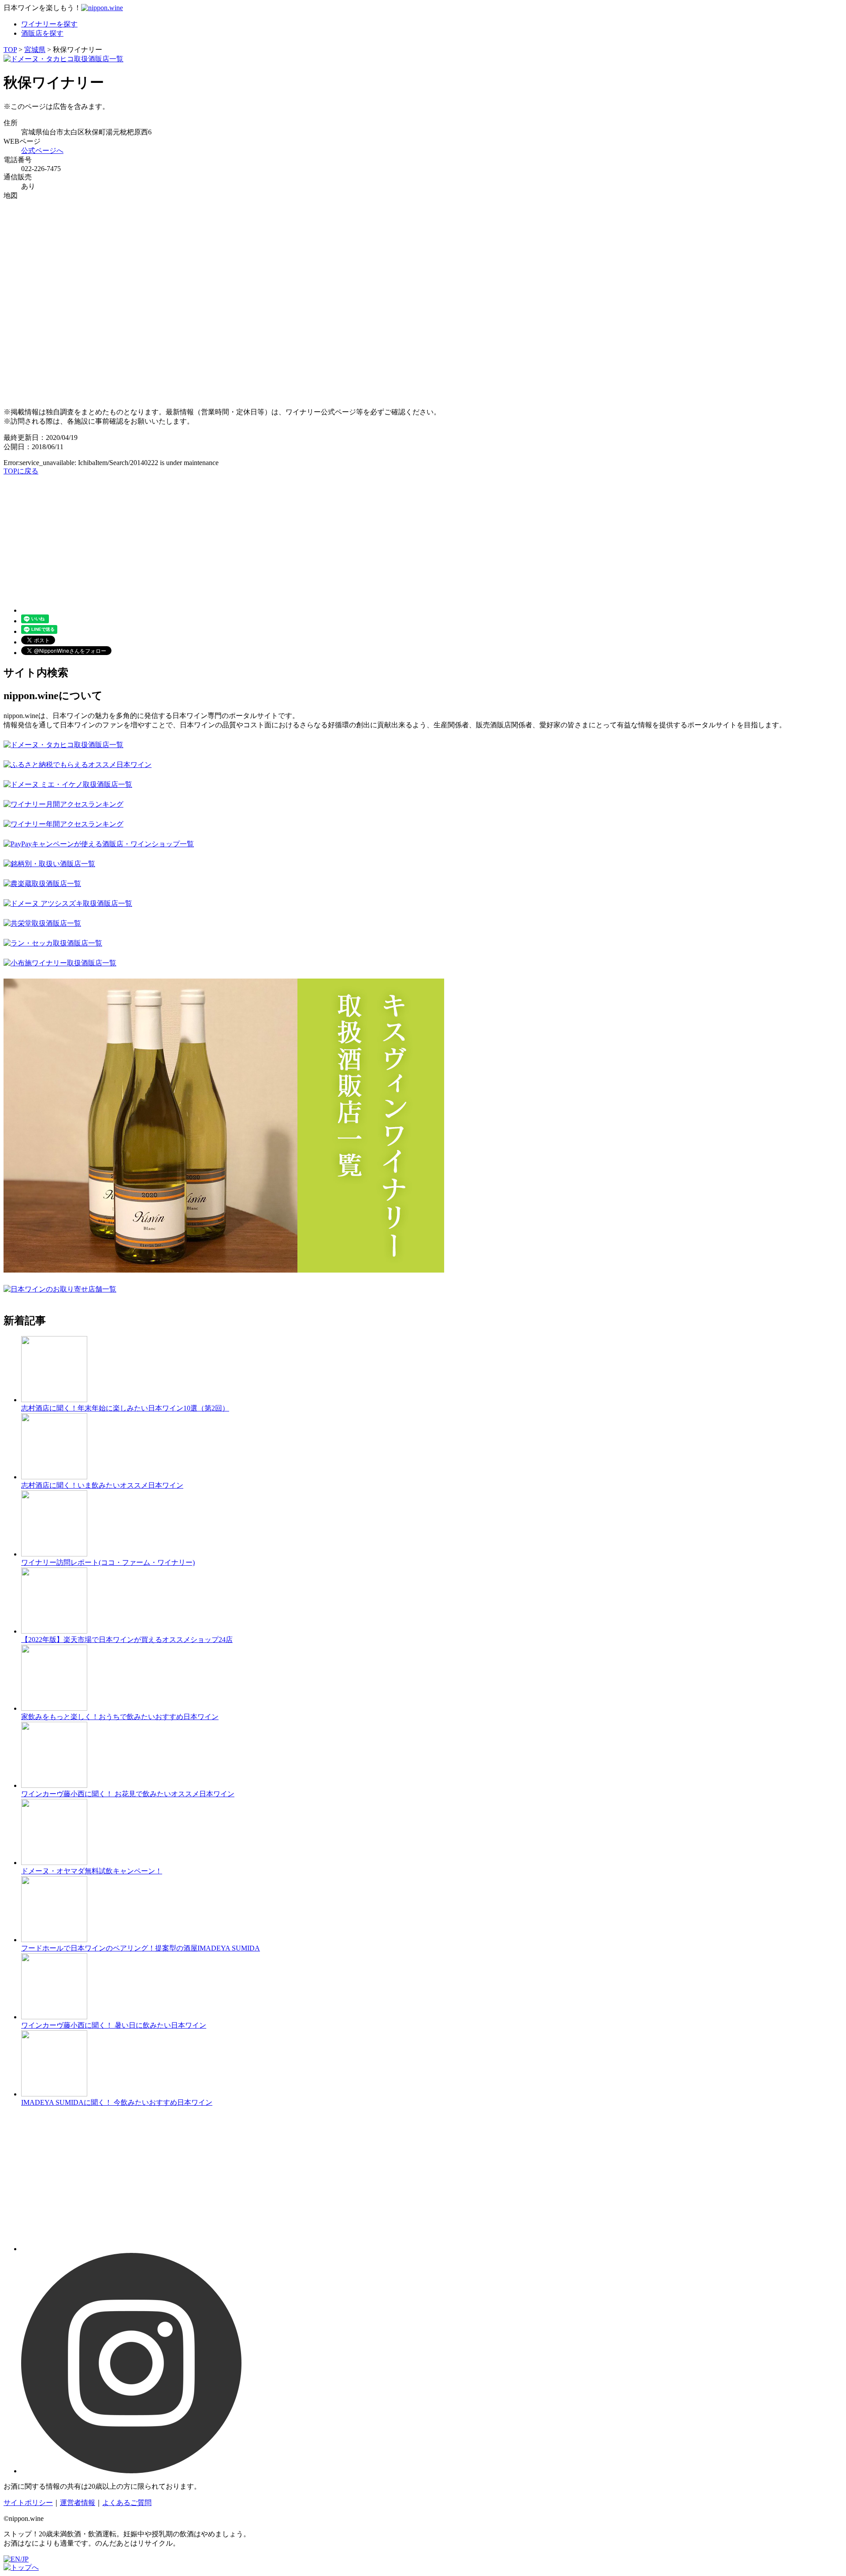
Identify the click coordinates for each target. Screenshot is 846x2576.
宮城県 (35, 50)
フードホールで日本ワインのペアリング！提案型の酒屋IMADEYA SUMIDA (141, 1948)
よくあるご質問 (127, 2503)
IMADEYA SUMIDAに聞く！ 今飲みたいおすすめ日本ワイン (117, 2102)
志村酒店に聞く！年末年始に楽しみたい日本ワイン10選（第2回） (125, 1408)
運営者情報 (78, 2503)
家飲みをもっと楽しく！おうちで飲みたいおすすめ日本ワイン (120, 1717)
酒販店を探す (42, 33)
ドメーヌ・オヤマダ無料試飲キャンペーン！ (92, 1871)
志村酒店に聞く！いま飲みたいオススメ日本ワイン (102, 1485)
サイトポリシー (28, 2503)
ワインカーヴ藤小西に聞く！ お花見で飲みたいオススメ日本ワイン (128, 1794)
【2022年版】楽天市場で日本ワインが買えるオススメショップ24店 (127, 1640)
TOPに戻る (21, 471)
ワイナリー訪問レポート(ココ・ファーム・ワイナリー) (108, 1562)
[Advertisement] (268, 538)
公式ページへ (42, 151)
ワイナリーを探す (49, 24)
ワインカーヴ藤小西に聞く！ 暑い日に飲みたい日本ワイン (114, 2025)
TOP (10, 50)
